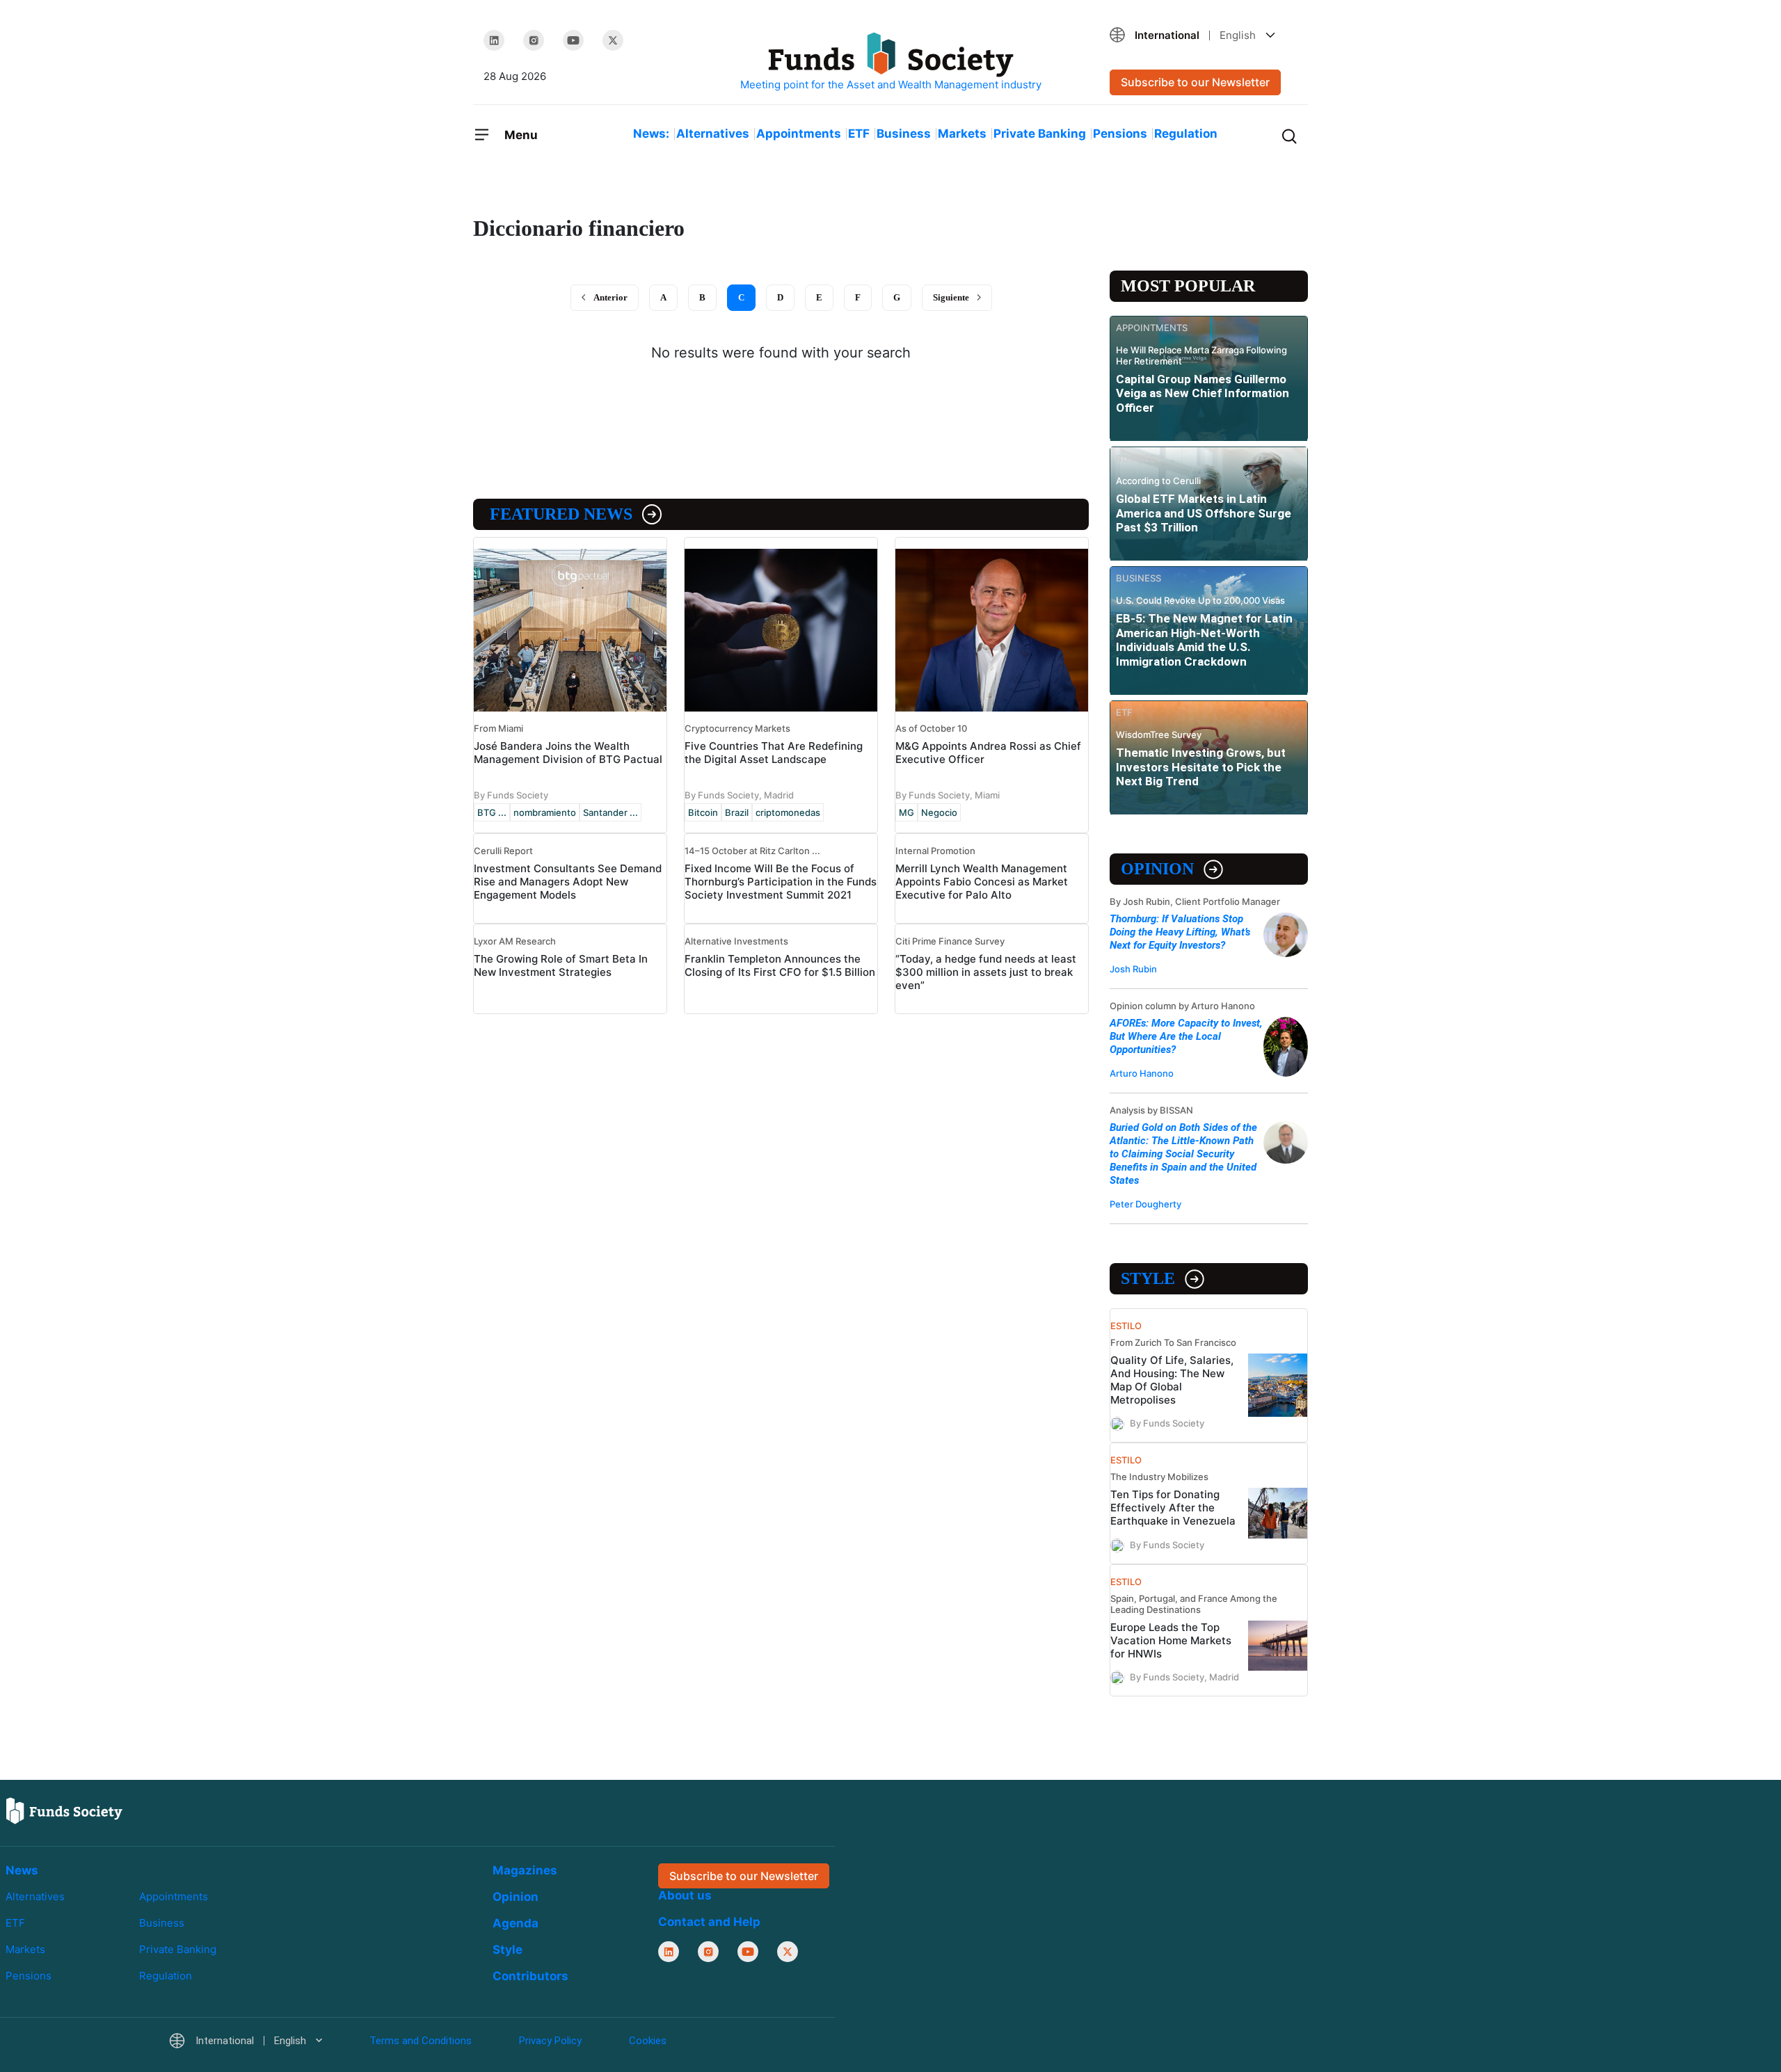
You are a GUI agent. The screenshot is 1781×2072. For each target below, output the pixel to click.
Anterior (610, 297)
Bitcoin (703, 812)
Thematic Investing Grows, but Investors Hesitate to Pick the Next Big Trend (1201, 767)
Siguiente (951, 297)
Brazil (737, 812)
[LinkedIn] (494, 40)
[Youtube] (573, 40)
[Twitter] (613, 40)
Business (904, 134)
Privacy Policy (550, 2041)
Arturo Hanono (1142, 1073)
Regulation (1186, 134)
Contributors (530, 1976)
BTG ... (492, 812)
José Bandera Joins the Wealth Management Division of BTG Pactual (568, 753)
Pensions (1120, 134)
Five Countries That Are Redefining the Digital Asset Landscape (774, 753)
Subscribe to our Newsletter (1195, 82)
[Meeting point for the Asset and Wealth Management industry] (890, 62)
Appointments (799, 134)
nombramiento (545, 812)
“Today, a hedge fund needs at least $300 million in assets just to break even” (986, 972)
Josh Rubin (1133, 969)
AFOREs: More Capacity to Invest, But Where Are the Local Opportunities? (1186, 1036)
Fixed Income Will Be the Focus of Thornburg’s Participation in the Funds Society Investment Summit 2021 (781, 882)
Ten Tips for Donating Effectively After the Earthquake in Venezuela (1173, 1508)
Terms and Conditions (421, 2041)
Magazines (525, 1870)
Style (1148, 1278)
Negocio (939, 812)
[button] (1204, 35)
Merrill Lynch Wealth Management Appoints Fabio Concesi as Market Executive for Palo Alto (982, 882)
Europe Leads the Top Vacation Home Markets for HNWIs (1171, 1640)
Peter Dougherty (1145, 1204)
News (22, 1870)
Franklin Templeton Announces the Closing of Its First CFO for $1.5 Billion (780, 965)
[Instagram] (534, 40)
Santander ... (610, 812)
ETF (859, 134)
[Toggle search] (1289, 135)
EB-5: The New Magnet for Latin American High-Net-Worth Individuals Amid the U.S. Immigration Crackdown (1204, 640)
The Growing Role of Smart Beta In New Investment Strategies (561, 965)
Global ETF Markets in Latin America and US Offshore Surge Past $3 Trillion (1204, 513)
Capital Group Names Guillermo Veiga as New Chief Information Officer (1203, 393)
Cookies (648, 2041)
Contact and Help (709, 1922)
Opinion (1157, 869)
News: (651, 134)
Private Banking (1040, 134)
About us (685, 1895)
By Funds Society (511, 795)
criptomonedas (788, 812)
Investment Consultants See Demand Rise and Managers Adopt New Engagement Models (568, 882)
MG (907, 812)
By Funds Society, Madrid (739, 795)
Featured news (561, 514)
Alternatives (713, 134)
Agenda (516, 1923)
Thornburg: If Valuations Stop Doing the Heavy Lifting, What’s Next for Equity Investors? (1180, 932)
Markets (962, 134)
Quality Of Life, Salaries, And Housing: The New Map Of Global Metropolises (1172, 1380)
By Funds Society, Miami (948, 795)
